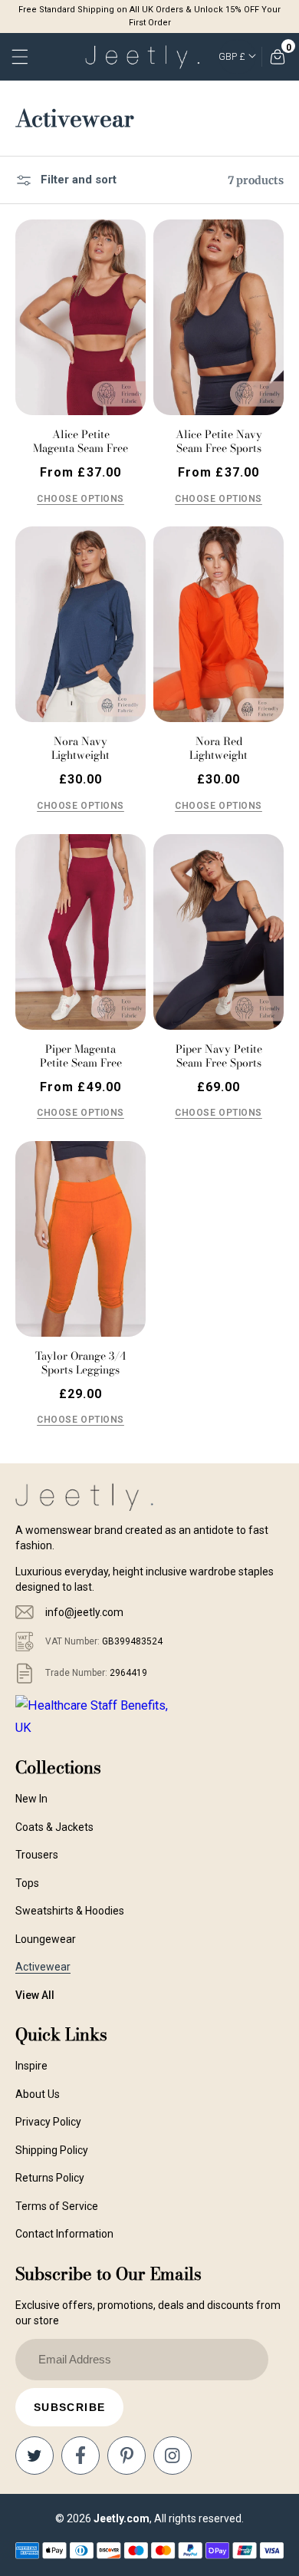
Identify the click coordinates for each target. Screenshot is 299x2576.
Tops (27, 1883)
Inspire (31, 2066)
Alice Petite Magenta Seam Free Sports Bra (80, 448)
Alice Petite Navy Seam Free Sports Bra (219, 448)
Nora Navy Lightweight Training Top (80, 755)
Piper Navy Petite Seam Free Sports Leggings (219, 1063)
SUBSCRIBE (70, 2407)
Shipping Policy (52, 2150)
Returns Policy (50, 2178)
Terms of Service (57, 2206)
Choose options (80, 499)
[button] (21, 57)
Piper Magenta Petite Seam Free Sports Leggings (81, 1063)
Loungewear (46, 1939)
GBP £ (232, 57)
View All (35, 1995)
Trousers (37, 1855)
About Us (38, 2094)
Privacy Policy (48, 2122)
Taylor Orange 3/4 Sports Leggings (80, 1363)
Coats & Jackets (54, 1827)
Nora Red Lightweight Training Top (219, 755)
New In (31, 1799)
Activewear (43, 1967)
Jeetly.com (122, 2518)
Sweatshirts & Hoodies (70, 1911)
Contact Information (64, 2234)
